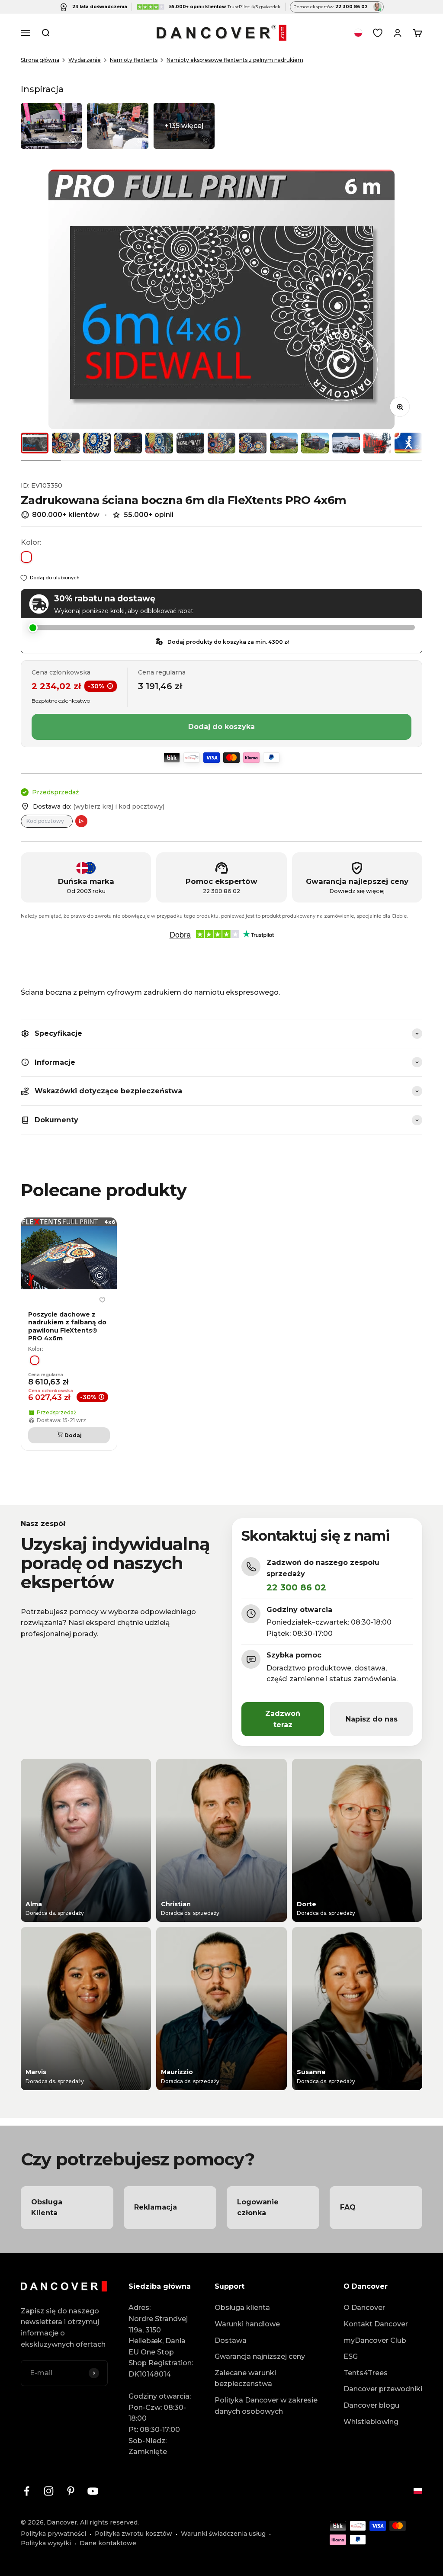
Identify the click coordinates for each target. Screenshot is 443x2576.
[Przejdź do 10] (315, 443)
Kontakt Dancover (376, 2324)
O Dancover (364, 2308)
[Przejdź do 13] (408, 443)
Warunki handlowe (247, 2324)
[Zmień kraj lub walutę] (358, 33)
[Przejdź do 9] (284, 443)
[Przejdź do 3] (97, 443)
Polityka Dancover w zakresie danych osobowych (266, 2406)
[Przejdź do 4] (128, 443)
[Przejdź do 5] (159, 443)
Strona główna (40, 60)
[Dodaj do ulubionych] (102, 1300)
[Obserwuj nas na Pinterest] (71, 2491)
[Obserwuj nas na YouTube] (93, 2491)
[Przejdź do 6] (190, 443)
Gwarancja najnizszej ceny (260, 2356)
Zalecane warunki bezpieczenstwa (245, 2378)
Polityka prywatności (53, 2534)
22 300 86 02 (221, 891)
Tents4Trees (366, 2373)
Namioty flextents (134, 60)
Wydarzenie (85, 60)
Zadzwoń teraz (283, 1719)
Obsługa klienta (242, 2308)
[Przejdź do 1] (35, 443)
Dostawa (231, 2340)
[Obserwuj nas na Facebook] (27, 2491)
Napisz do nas (372, 1719)
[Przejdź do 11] (346, 443)
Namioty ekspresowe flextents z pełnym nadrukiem (235, 60)
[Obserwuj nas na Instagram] (49, 2491)
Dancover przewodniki (383, 2389)
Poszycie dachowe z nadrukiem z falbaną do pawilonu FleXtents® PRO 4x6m (67, 1326)
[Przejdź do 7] (221, 443)
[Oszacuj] (81, 821)
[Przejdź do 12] (377, 443)
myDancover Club (375, 2340)
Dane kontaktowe (108, 2543)
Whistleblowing (371, 2422)
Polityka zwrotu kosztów (133, 2534)
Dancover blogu (371, 2405)
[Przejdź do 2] (66, 443)
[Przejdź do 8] (253, 443)
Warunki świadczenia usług (223, 2534)
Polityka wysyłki (46, 2543)
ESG (351, 2356)
